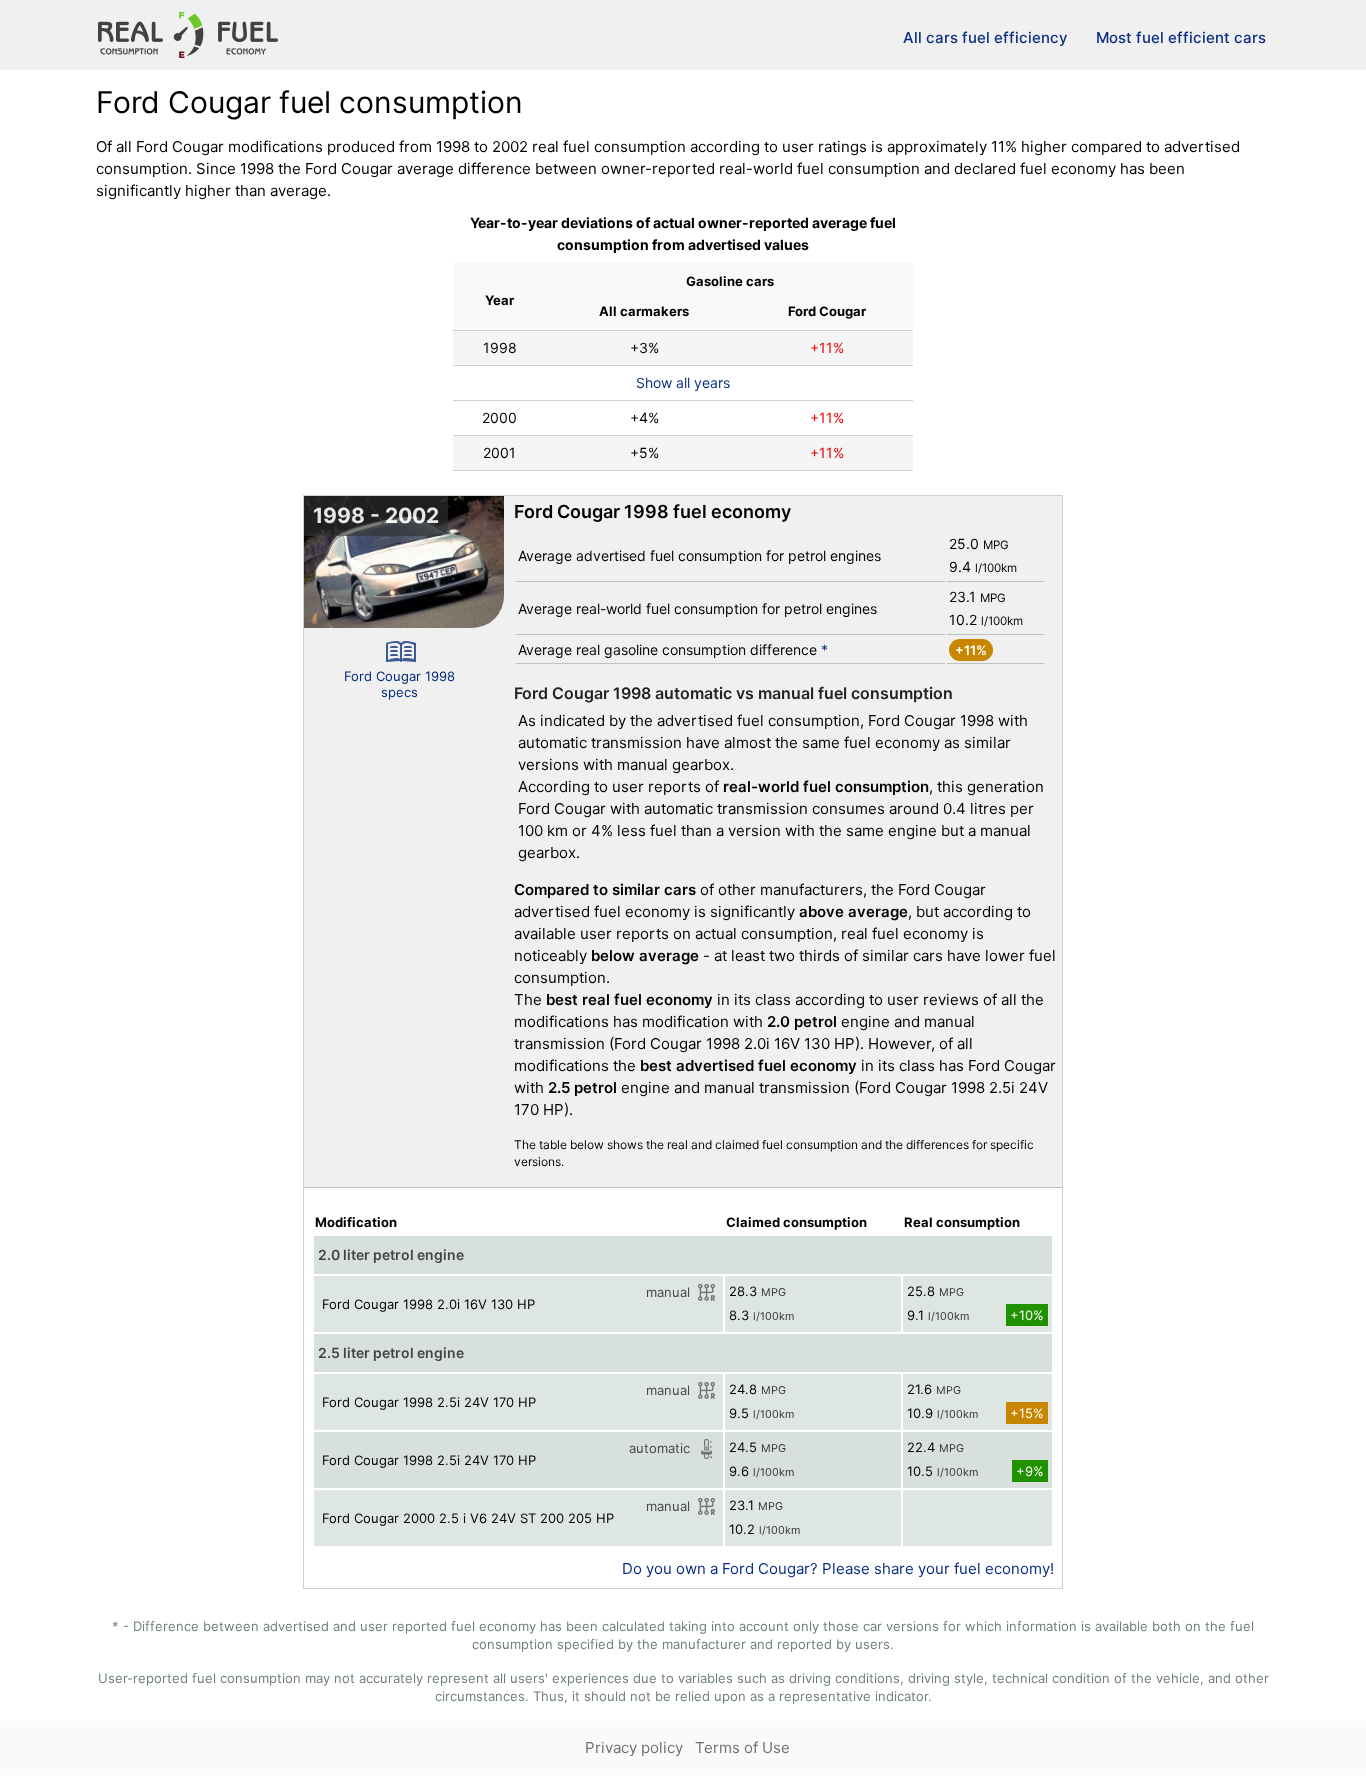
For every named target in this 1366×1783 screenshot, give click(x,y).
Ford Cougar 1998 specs (399, 684)
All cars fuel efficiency (985, 37)
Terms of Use (742, 1747)
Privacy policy (634, 1747)
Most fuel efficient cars (1181, 37)
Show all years (683, 382)
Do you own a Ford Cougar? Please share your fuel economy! (838, 1568)
